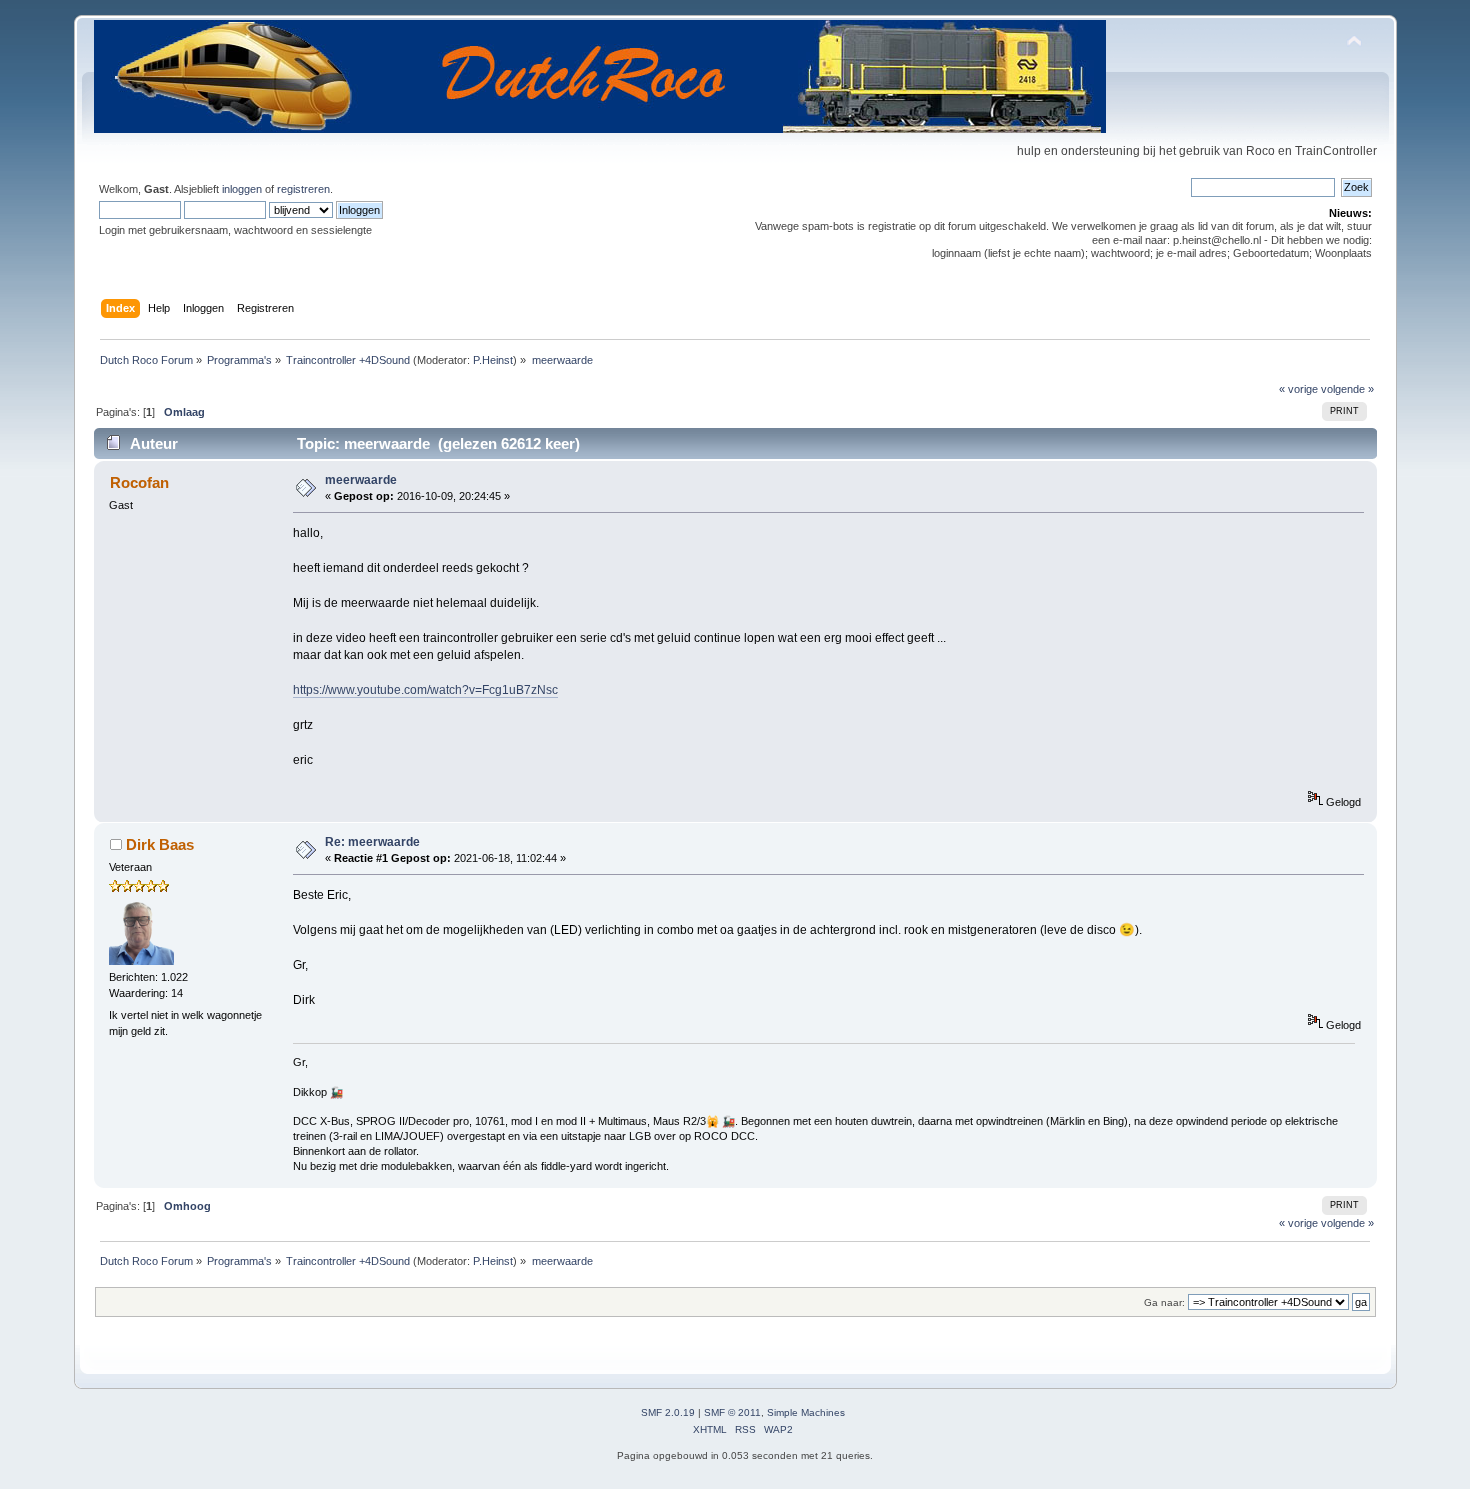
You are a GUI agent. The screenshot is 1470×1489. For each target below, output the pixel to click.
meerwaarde (361, 480)
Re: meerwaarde (372, 842)
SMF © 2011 (732, 1412)
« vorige (1298, 389)
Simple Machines (806, 1412)
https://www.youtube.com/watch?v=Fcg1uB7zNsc (425, 690)
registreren (303, 189)
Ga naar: (1164, 1302)
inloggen (242, 189)
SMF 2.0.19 (668, 1412)
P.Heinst (493, 360)
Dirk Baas (160, 844)
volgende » (1347, 389)
